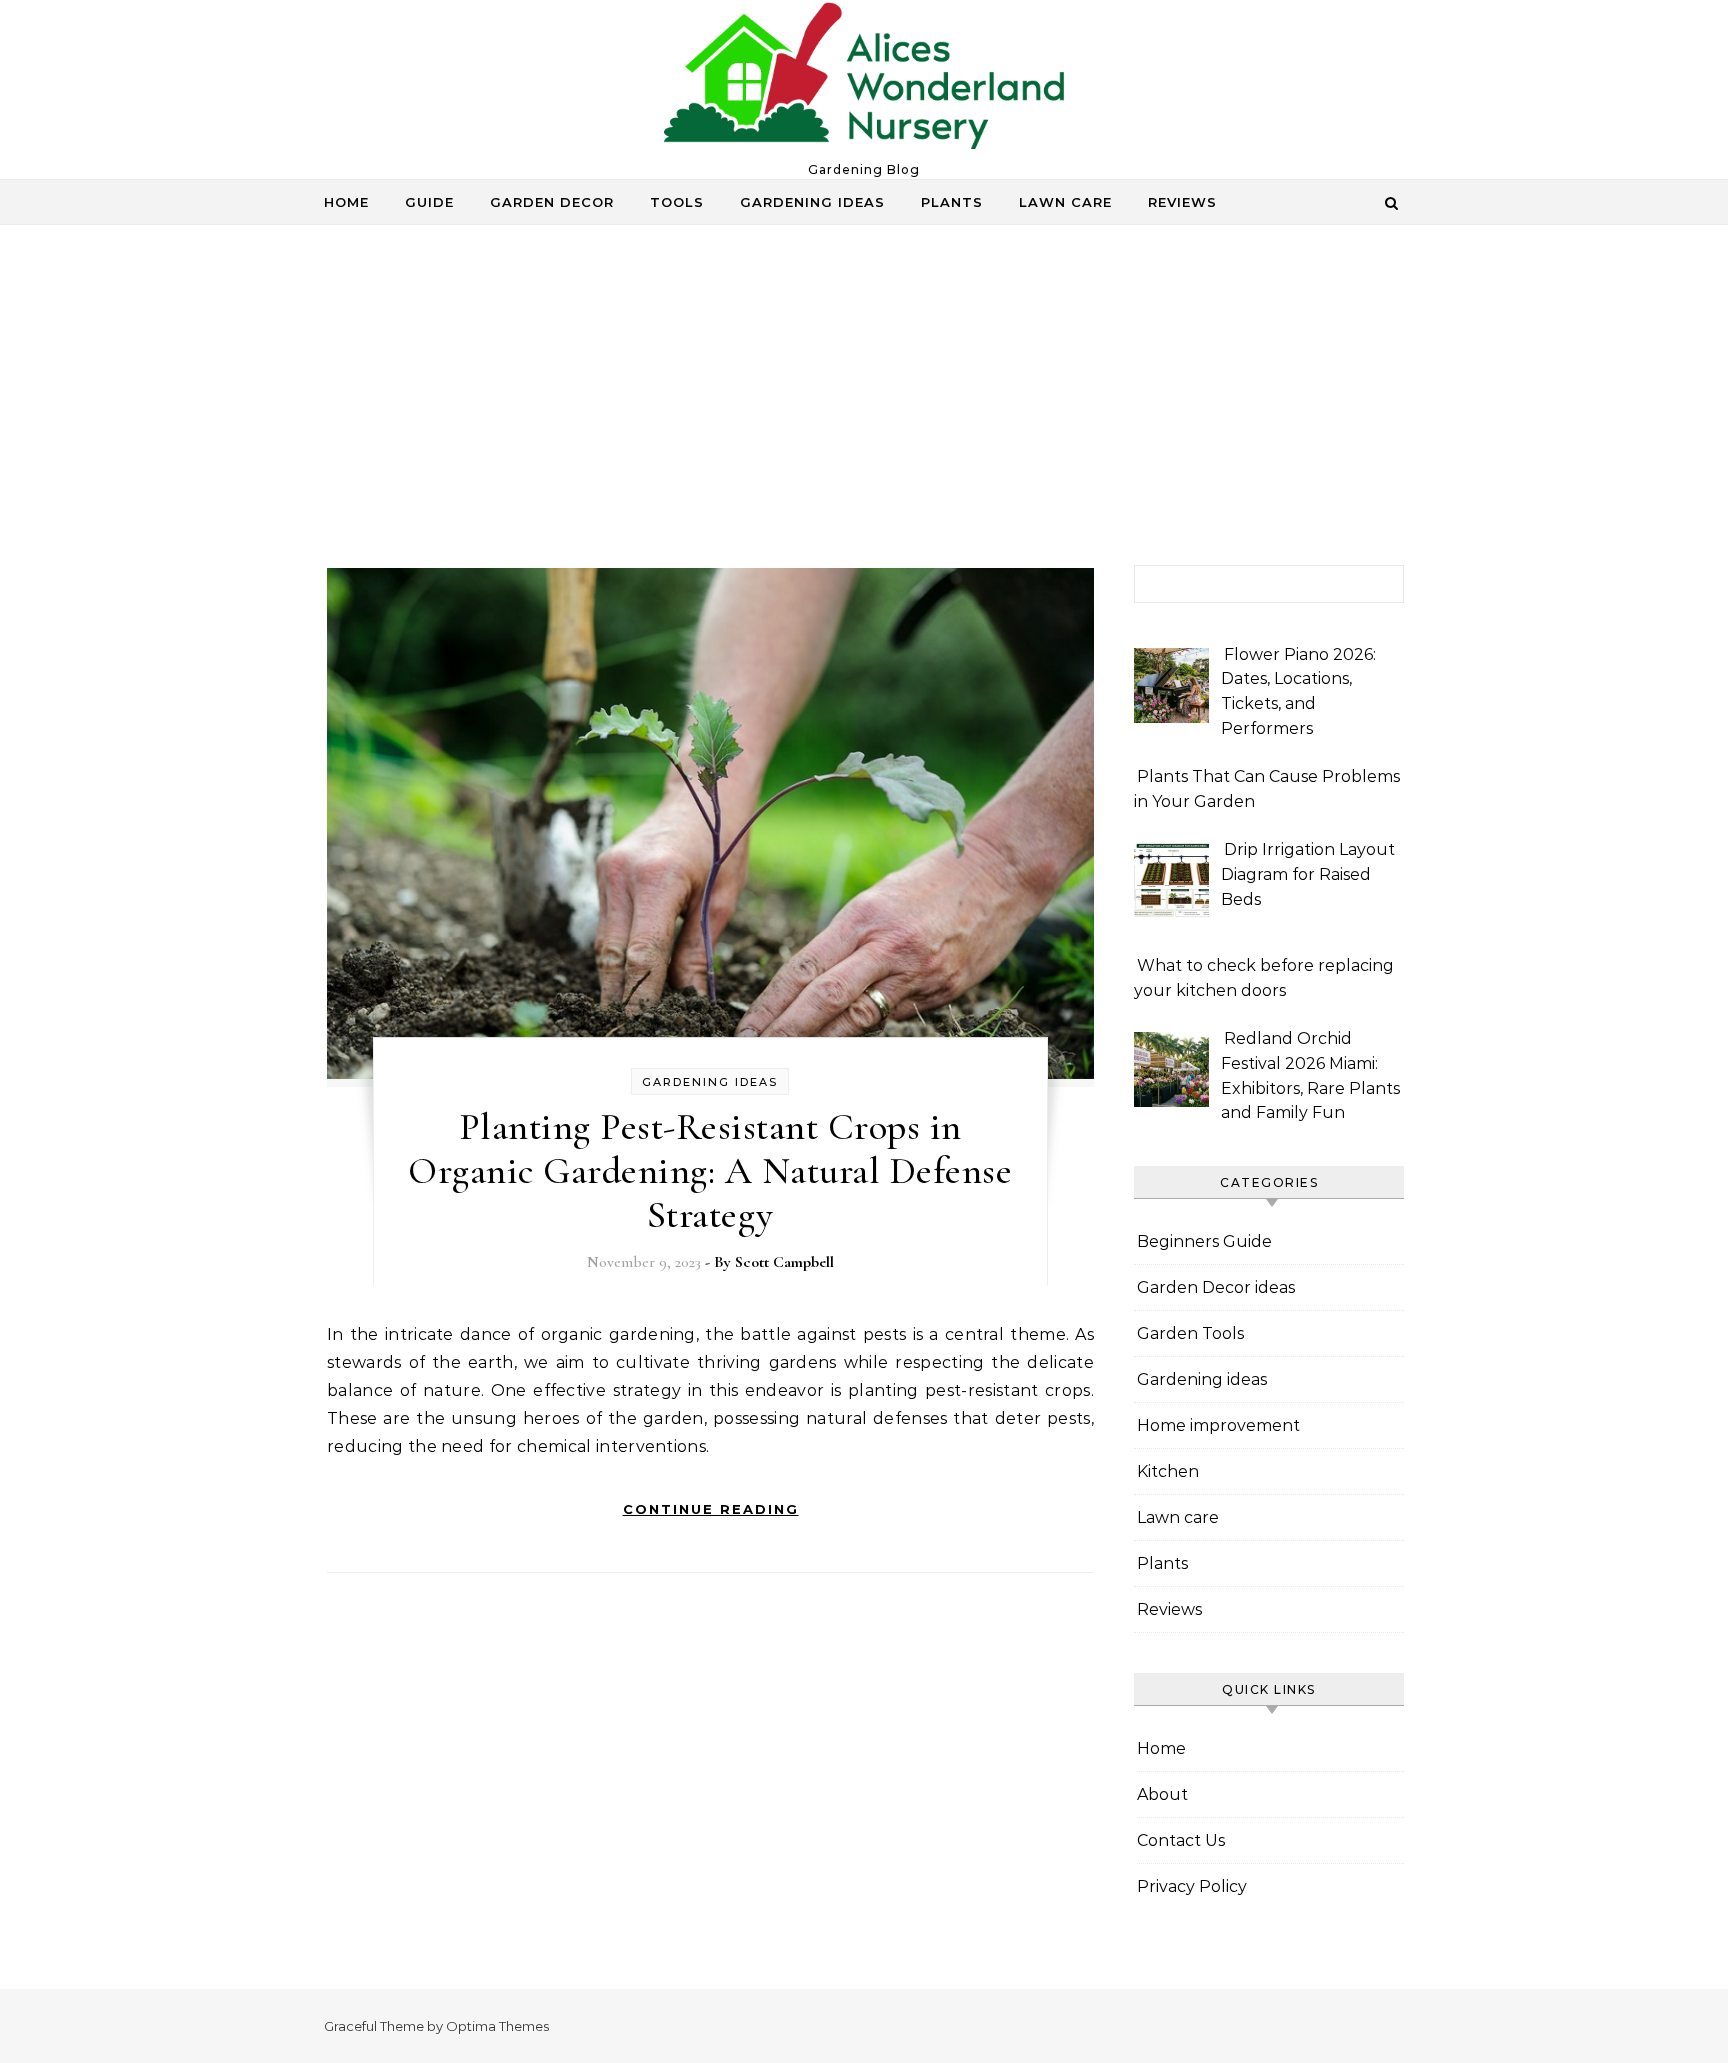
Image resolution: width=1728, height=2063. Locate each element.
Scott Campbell (784, 1262)
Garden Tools (1190, 1333)
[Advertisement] (864, 415)
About (1162, 1794)
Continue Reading (711, 1509)
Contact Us (1181, 1840)
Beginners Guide (1204, 1241)
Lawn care (1065, 202)
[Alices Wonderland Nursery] (864, 81)
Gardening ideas (812, 202)
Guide (429, 202)
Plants (952, 202)
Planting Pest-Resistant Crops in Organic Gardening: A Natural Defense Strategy (710, 1171)
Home (346, 202)
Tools (677, 202)
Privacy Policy (1192, 1886)
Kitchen (1168, 1471)
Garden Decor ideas (1216, 1287)
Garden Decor (552, 202)
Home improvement (1218, 1425)
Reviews (1182, 202)
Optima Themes (497, 2026)
